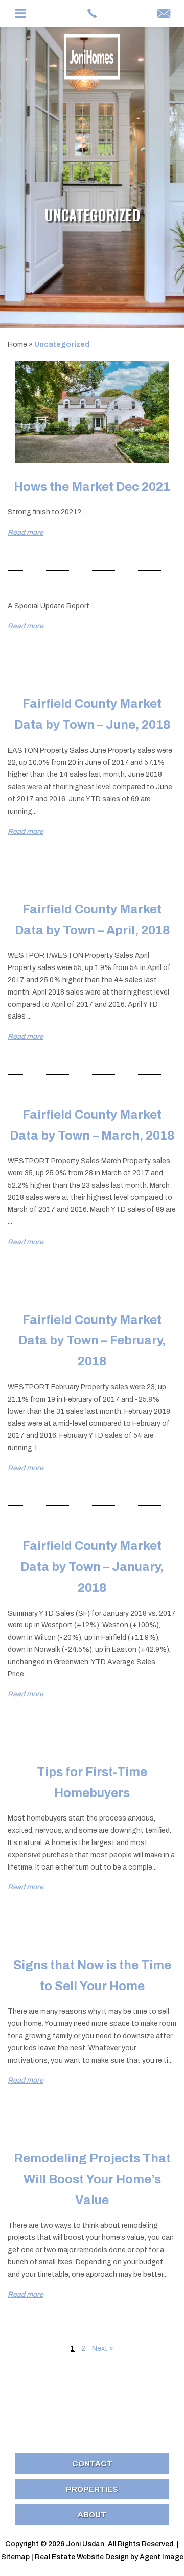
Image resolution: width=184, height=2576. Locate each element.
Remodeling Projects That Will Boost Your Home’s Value (92, 2179)
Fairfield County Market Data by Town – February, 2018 (92, 1341)
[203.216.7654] (92, 13)
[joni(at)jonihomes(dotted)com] (164, 14)
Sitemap (15, 2557)
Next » (103, 2348)
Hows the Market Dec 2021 (92, 487)
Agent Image (162, 2557)
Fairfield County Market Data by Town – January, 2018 (92, 1567)
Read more (26, 533)
